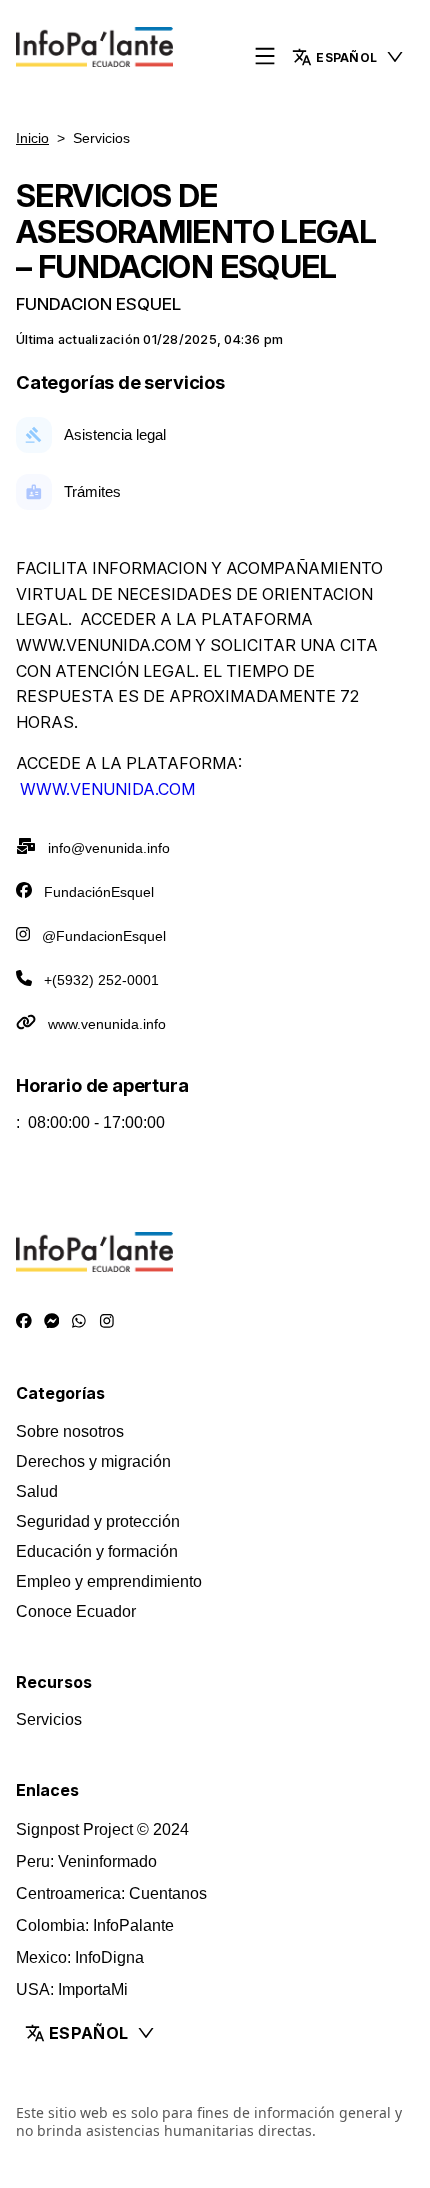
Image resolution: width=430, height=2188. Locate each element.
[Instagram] (107, 1321)
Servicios (49, 1719)
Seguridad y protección (98, 1521)
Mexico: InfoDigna (80, 1957)
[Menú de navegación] (265, 57)
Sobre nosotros (70, 1431)
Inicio (32, 138)
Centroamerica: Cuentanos (111, 1893)
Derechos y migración (93, 1461)
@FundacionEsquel (104, 936)
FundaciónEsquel (99, 892)
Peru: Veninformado (86, 1861)
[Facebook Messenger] (52, 1321)
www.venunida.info (107, 1024)
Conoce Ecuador (76, 1611)
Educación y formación (97, 1551)
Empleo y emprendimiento (109, 1581)
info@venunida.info (109, 848)
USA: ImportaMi (72, 1989)
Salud (37, 1491)
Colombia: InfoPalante (95, 1925)
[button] (348, 57)
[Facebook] (24, 1321)
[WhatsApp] (79, 1321)
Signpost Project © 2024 (102, 1829)
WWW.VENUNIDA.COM (107, 789)
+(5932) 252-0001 (101, 980)
